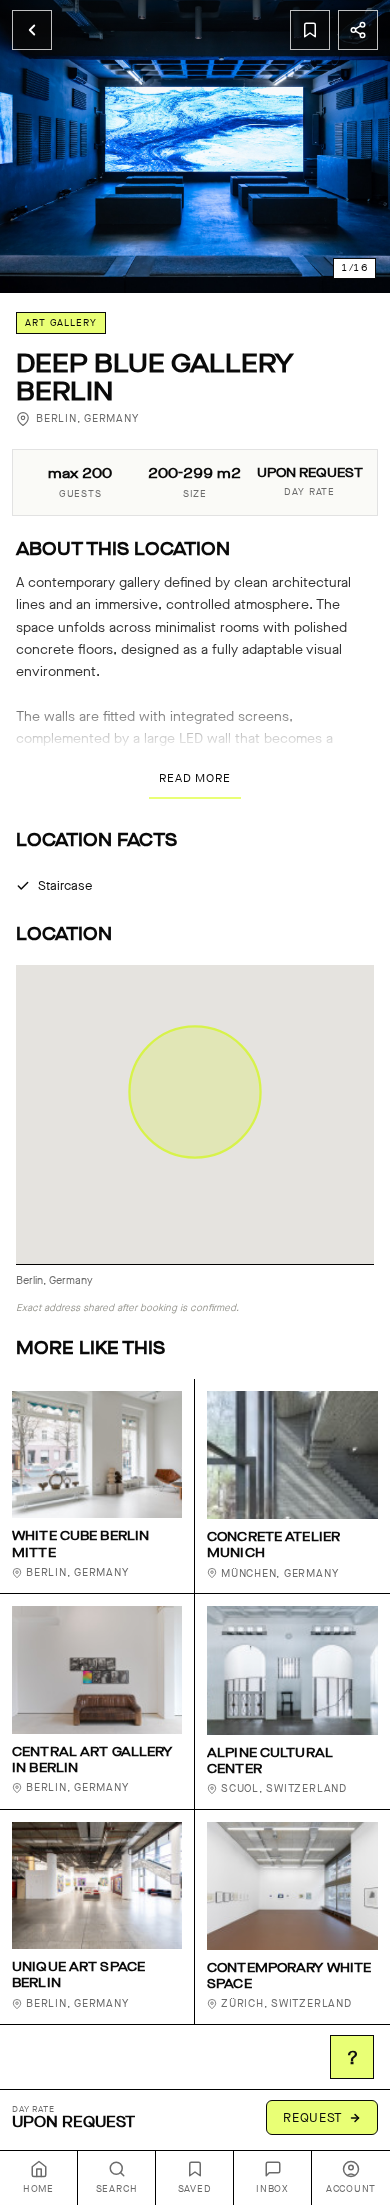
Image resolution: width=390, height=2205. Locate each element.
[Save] (310, 30)
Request (313, 2117)
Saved (195, 2189)
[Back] (32, 30)
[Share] (358, 30)
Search (117, 2189)
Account (351, 2189)
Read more (195, 778)
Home (38, 2189)
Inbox (272, 2189)
